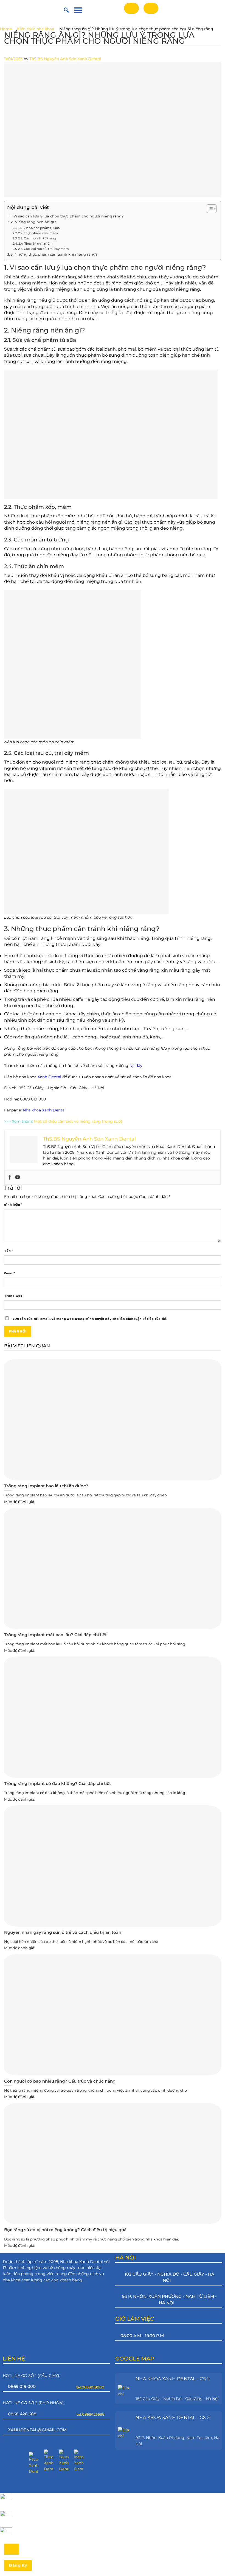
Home (6, 29)
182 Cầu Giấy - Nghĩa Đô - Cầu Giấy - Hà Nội (177, 2399)
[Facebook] (10, 1177)
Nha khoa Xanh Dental (44, 1110)
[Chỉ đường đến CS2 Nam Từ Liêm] (125, 2430)
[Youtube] (18, 1177)
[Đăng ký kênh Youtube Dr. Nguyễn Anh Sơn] (64, 2461)
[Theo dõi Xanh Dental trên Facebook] (34, 2463)
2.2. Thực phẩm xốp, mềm (38, 233)
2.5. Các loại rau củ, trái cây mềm (43, 249)
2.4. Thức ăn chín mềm (36, 244)
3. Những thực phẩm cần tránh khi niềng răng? (54, 254)
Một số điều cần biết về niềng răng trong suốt (78, 1121)
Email (10, 1273)
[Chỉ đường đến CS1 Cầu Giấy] (125, 2388)
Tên (8, 1251)
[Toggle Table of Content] (209, 209)
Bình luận (13, 1205)
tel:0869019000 (90, 2387)
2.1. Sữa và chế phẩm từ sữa (39, 228)
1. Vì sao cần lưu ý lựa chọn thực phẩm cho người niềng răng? (67, 216)
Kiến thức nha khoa (36, 29)
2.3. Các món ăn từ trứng (37, 238)
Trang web (13, 1296)
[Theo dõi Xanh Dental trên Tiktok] (49, 2461)
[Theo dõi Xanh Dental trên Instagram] (79, 2461)
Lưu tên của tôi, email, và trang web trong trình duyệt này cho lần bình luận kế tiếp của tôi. (90, 1319)
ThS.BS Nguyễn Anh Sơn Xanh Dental (65, 59)
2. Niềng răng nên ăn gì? (33, 222)
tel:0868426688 (90, 2414)
